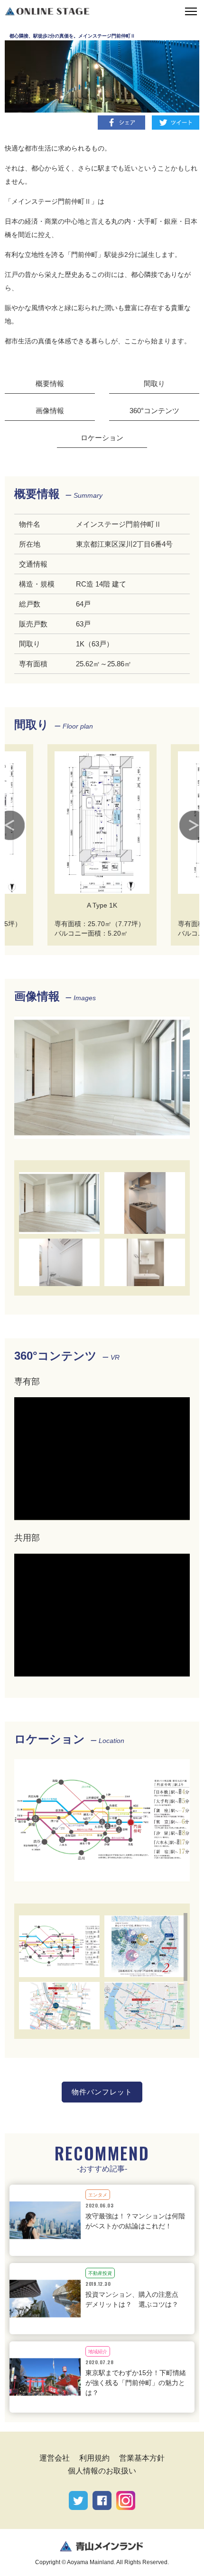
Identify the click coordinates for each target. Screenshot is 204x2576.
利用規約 (94, 2458)
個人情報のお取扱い (102, 2471)
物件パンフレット (102, 2092)
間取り (154, 384)
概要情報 (50, 384)
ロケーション (102, 438)
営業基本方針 (142, 2458)
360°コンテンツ (154, 411)
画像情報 (50, 411)
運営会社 (55, 2458)
